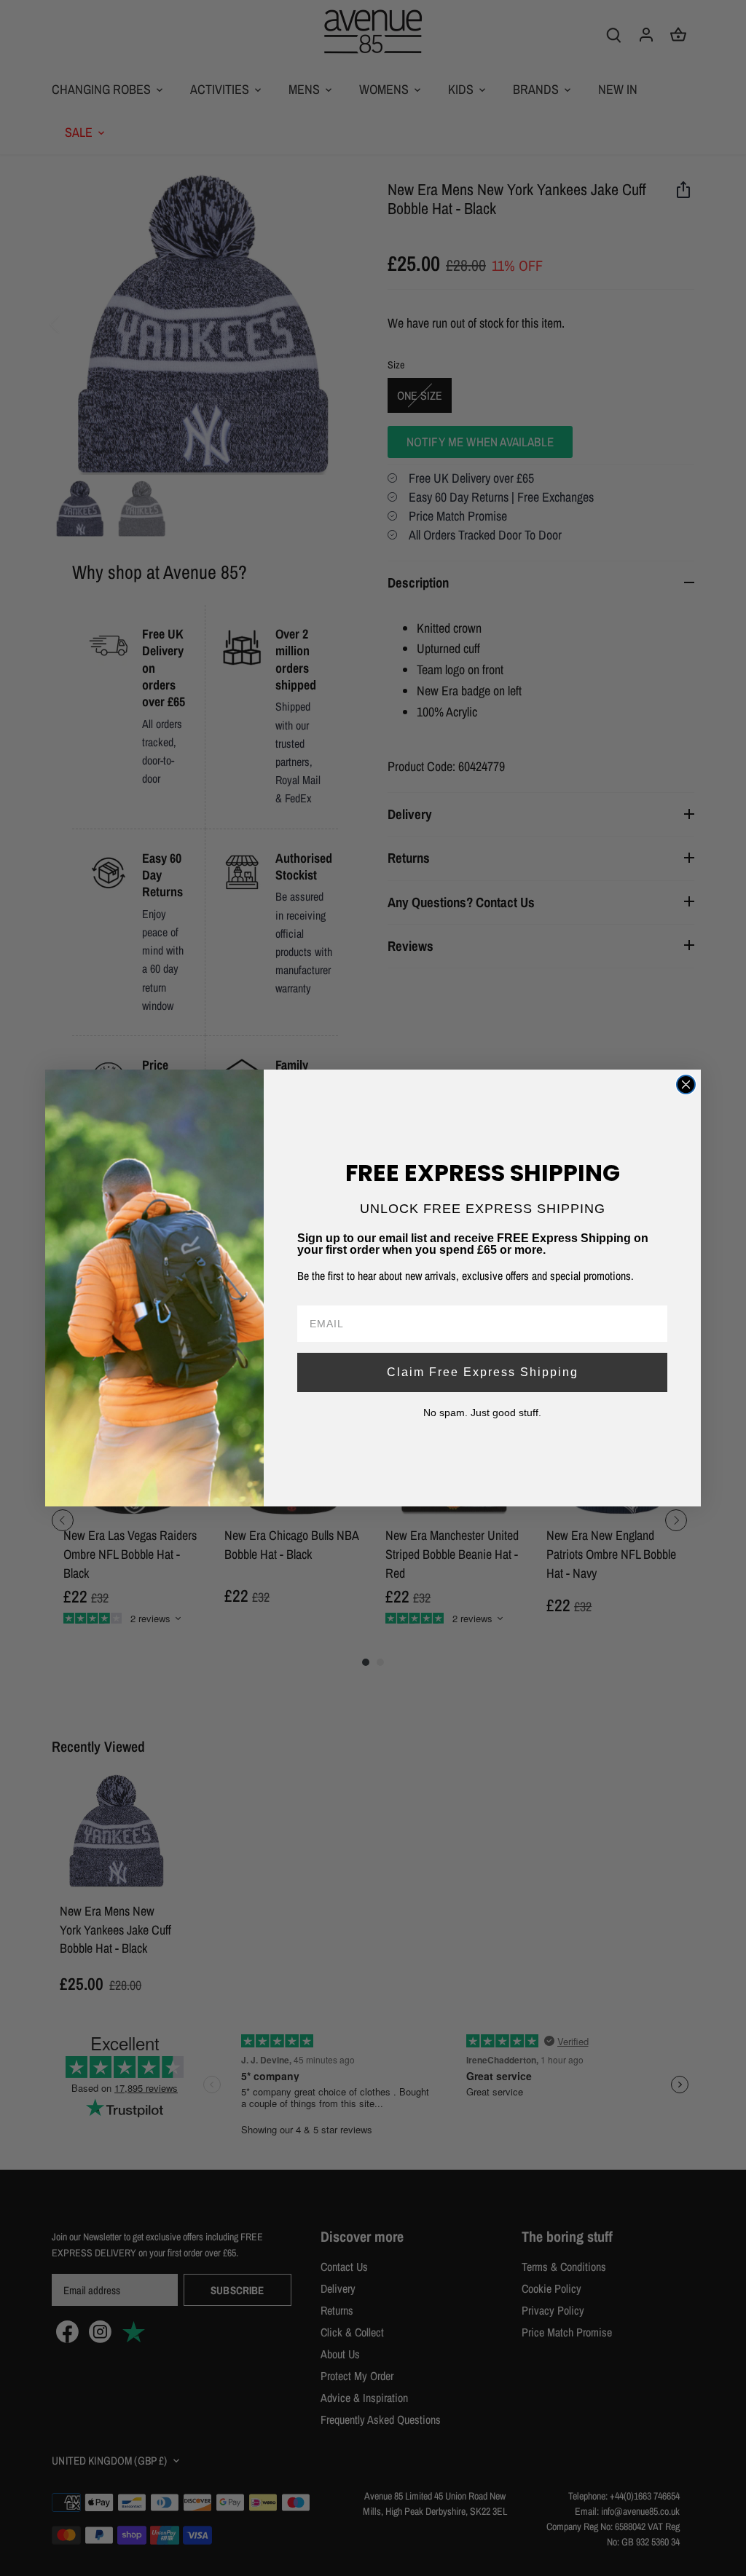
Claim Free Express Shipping (483, 1372)
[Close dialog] (686, 1084)
